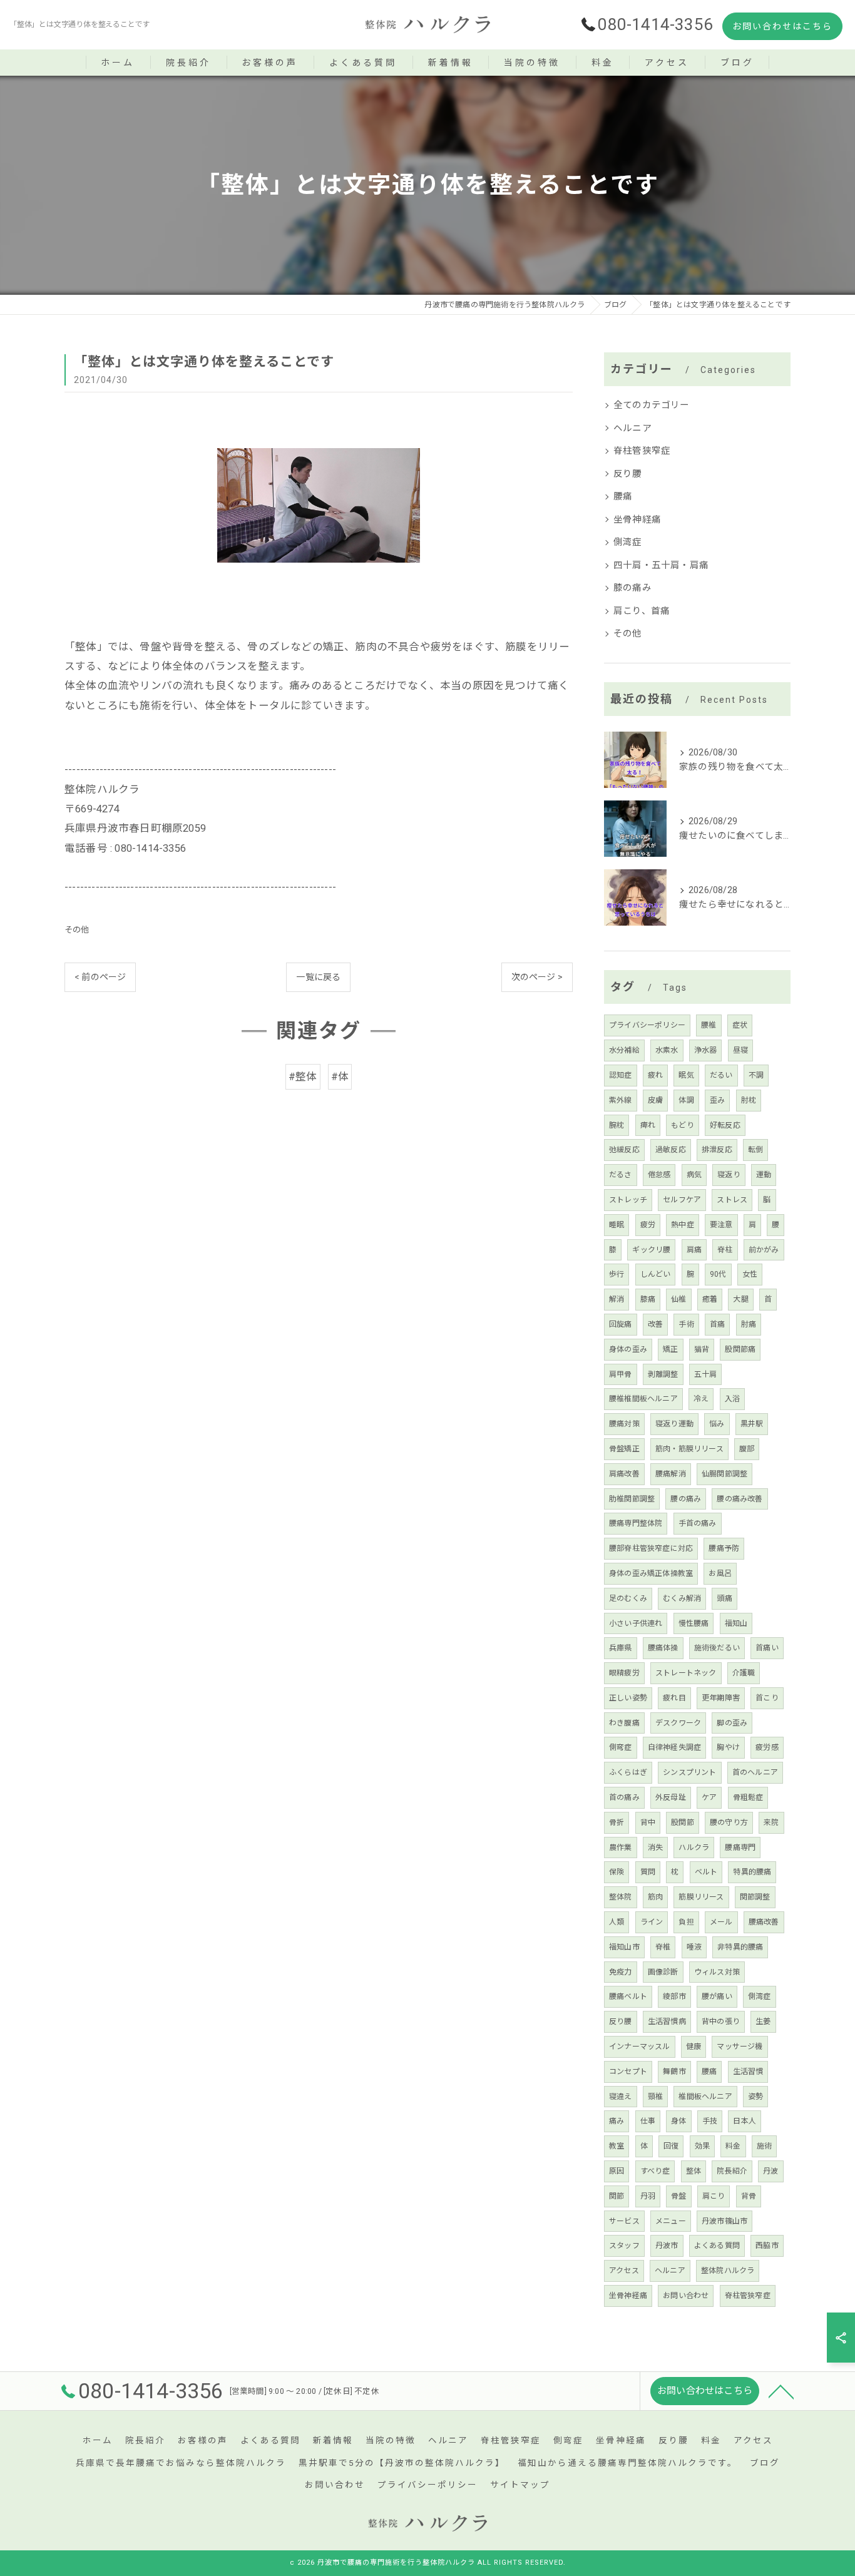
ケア (709, 1797)
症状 (740, 1025)
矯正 (670, 1349)
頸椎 (655, 2097)
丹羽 (648, 2196)
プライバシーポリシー (647, 1025)
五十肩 (706, 1374)
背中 (648, 1822)
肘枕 (749, 1100)
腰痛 (623, 497)
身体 (678, 2121)
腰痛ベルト (628, 1996)
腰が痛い (717, 1996)
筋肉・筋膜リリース (689, 1449)
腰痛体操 (663, 1648)
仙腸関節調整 (724, 1474)
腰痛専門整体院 (636, 1523)
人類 (617, 1922)
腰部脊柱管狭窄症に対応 (651, 1548)
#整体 (303, 1077)
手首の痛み (698, 1523)
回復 (671, 2146)
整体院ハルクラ (728, 2271)
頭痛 (724, 1598)
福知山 (736, 1623)
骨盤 (678, 2196)
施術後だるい (717, 1648)
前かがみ (764, 1250)
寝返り (729, 1175)
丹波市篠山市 (724, 2221)
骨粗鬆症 (748, 1797)
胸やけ (728, 1747)
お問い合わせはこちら (782, 26)
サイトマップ (520, 2485)
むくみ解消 (682, 1598)
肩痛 (694, 1250)
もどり (683, 1125)
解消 (617, 1299)
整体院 (621, 1897)
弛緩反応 (624, 1150)
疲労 (648, 1225)
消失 (655, 1848)
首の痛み (624, 1797)
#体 (340, 1077)
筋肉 (655, 1897)
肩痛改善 (624, 1474)
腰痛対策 (624, 1424)
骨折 (617, 1822)
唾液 (694, 1947)
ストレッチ (628, 1200)
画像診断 (663, 1972)
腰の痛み (686, 1499)
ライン (652, 1922)
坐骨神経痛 (637, 520)
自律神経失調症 (674, 1747)
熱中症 (683, 1225)
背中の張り (721, 2021)
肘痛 (749, 1324)
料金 (733, 2146)
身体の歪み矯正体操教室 (651, 1573)
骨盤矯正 (624, 1449)
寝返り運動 (674, 1424)
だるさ (621, 1175)
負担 (686, 1922)
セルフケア (682, 1200)
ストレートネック (686, 1673)
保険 (617, 1872)
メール (721, 1922)
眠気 (686, 1075)
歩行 (617, 1274)
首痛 (717, 1324)
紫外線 (621, 1100)
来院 (771, 1822)
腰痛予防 (724, 1548)
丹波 (771, 2171)
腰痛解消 (671, 1474)
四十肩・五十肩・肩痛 (661, 565)
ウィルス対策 (717, 1972)
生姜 (763, 2021)
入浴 (732, 1399)
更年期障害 (721, 1698)
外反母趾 (671, 1797)
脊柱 (725, 1250)
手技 (710, 2121)
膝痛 (648, 1299)
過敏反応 (671, 1150)
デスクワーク (678, 1723)
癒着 (710, 1299)
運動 (764, 1175)
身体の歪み (628, 1349)
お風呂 (720, 1573)
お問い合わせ (686, 2296)
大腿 (740, 1299)
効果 (702, 2146)
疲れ (655, 1075)
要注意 (721, 1225)
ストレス (732, 1200)
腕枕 (617, 1125)
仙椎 (678, 1299)
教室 (617, 2146)
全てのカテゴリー (652, 405)
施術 (764, 2146)
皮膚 (655, 1100)
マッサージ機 (740, 2047)
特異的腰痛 (752, 1872)
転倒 (755, 1150)
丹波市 (667, 2246)
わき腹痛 (624, 1723)
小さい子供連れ (636, 1623)
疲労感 (767, 1747)
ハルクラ (694, 1848)
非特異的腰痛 (740, 1947)
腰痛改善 (764, 1922)
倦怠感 (659, 1175)
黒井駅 (752, 1424)
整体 (694, 2171)
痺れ (648, 1125)
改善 (655, 1324)
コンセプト (628, 2072)
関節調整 (755, 1897)
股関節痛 (740, 1349)
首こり (767, 1698)
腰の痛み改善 (740, 1499)
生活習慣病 (667, 2021)
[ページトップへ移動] (781, 2391)
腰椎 (709, 1025)
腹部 (747, 1449)
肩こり (714, 2196)
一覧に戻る (318, 977)
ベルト (706, 1872)
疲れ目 (674, 1698)
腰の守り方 (729, 1822)
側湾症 (628, 542)
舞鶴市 (674, 2072)
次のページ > (537, 977)
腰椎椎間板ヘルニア (643, 1399)
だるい (721, 1075)
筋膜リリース (701, 1897)
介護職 (744, 1673)
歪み (717, 1100)
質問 (648, 1872)
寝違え (621, 2097)
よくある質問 (717, 2246)
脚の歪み (732, 1723)
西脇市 (767, 2246)
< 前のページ (100, 977)
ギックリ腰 (651, 1250)
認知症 (621, 1075)
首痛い (767, 1648)
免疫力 (621, 1972)
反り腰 (628, 474)
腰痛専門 (740, 1848)
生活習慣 (748, 2072)
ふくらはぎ (628, 1772)
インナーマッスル (640, 2047)
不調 (756, 1075)
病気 (694, 1175)
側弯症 (621, 1747)
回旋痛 (621, 1324)
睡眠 (617, 1225)
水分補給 (624, 1050)
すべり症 (655, 2171)
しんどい (656, 1274)
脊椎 (663, 1947)
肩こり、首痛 (642, 611)
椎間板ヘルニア (705, 2097)
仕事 (648, 2121)
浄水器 (706, 1050)
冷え (701, 1399)
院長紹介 (732, 2171)
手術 (686, 1324)
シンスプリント (689, 1772)
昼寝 (740, 1050)
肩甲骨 (621, 1374)
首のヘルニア (755, 1772)
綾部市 (674, 1996)
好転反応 (725, 1125)
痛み (617, 2121)
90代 (718, 1274)
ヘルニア (632, 428)
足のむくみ (628, 1598)
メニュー (671, 2221)
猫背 (702, 1349)
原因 (617, 2171)
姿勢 (755, 2097)
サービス (624, 2221)
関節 (617, 2196)
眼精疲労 (624, 1673)
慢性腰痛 (694, 1623)
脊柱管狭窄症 (642, 451)
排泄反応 (717, 1150)
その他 (77, 930)
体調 (686, 1100)
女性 (750, 1274)
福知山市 (624, 1947)
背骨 (749, 2196)
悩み (717, 1424)
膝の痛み (632, 588)
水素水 (667, 1050)
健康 (694, 2047)
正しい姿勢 (628, 1698)
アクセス (624, 2271)
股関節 (683, 1822)
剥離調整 (663, 1374)
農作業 (621, 1848)
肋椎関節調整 (632, 1499)
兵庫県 (621, 1648)
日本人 (745, 2121)
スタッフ (624, 2246)
